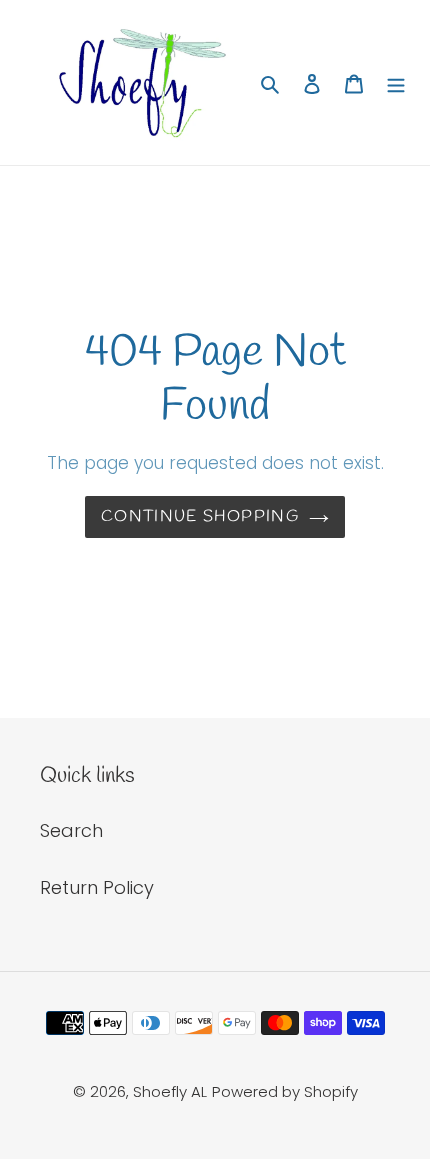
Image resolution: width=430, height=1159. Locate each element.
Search (71, 830)
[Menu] (396, 82)
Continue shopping (200, 516)
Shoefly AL (170, 1091)
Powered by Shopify (285, 1091)
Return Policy (97, 887)
